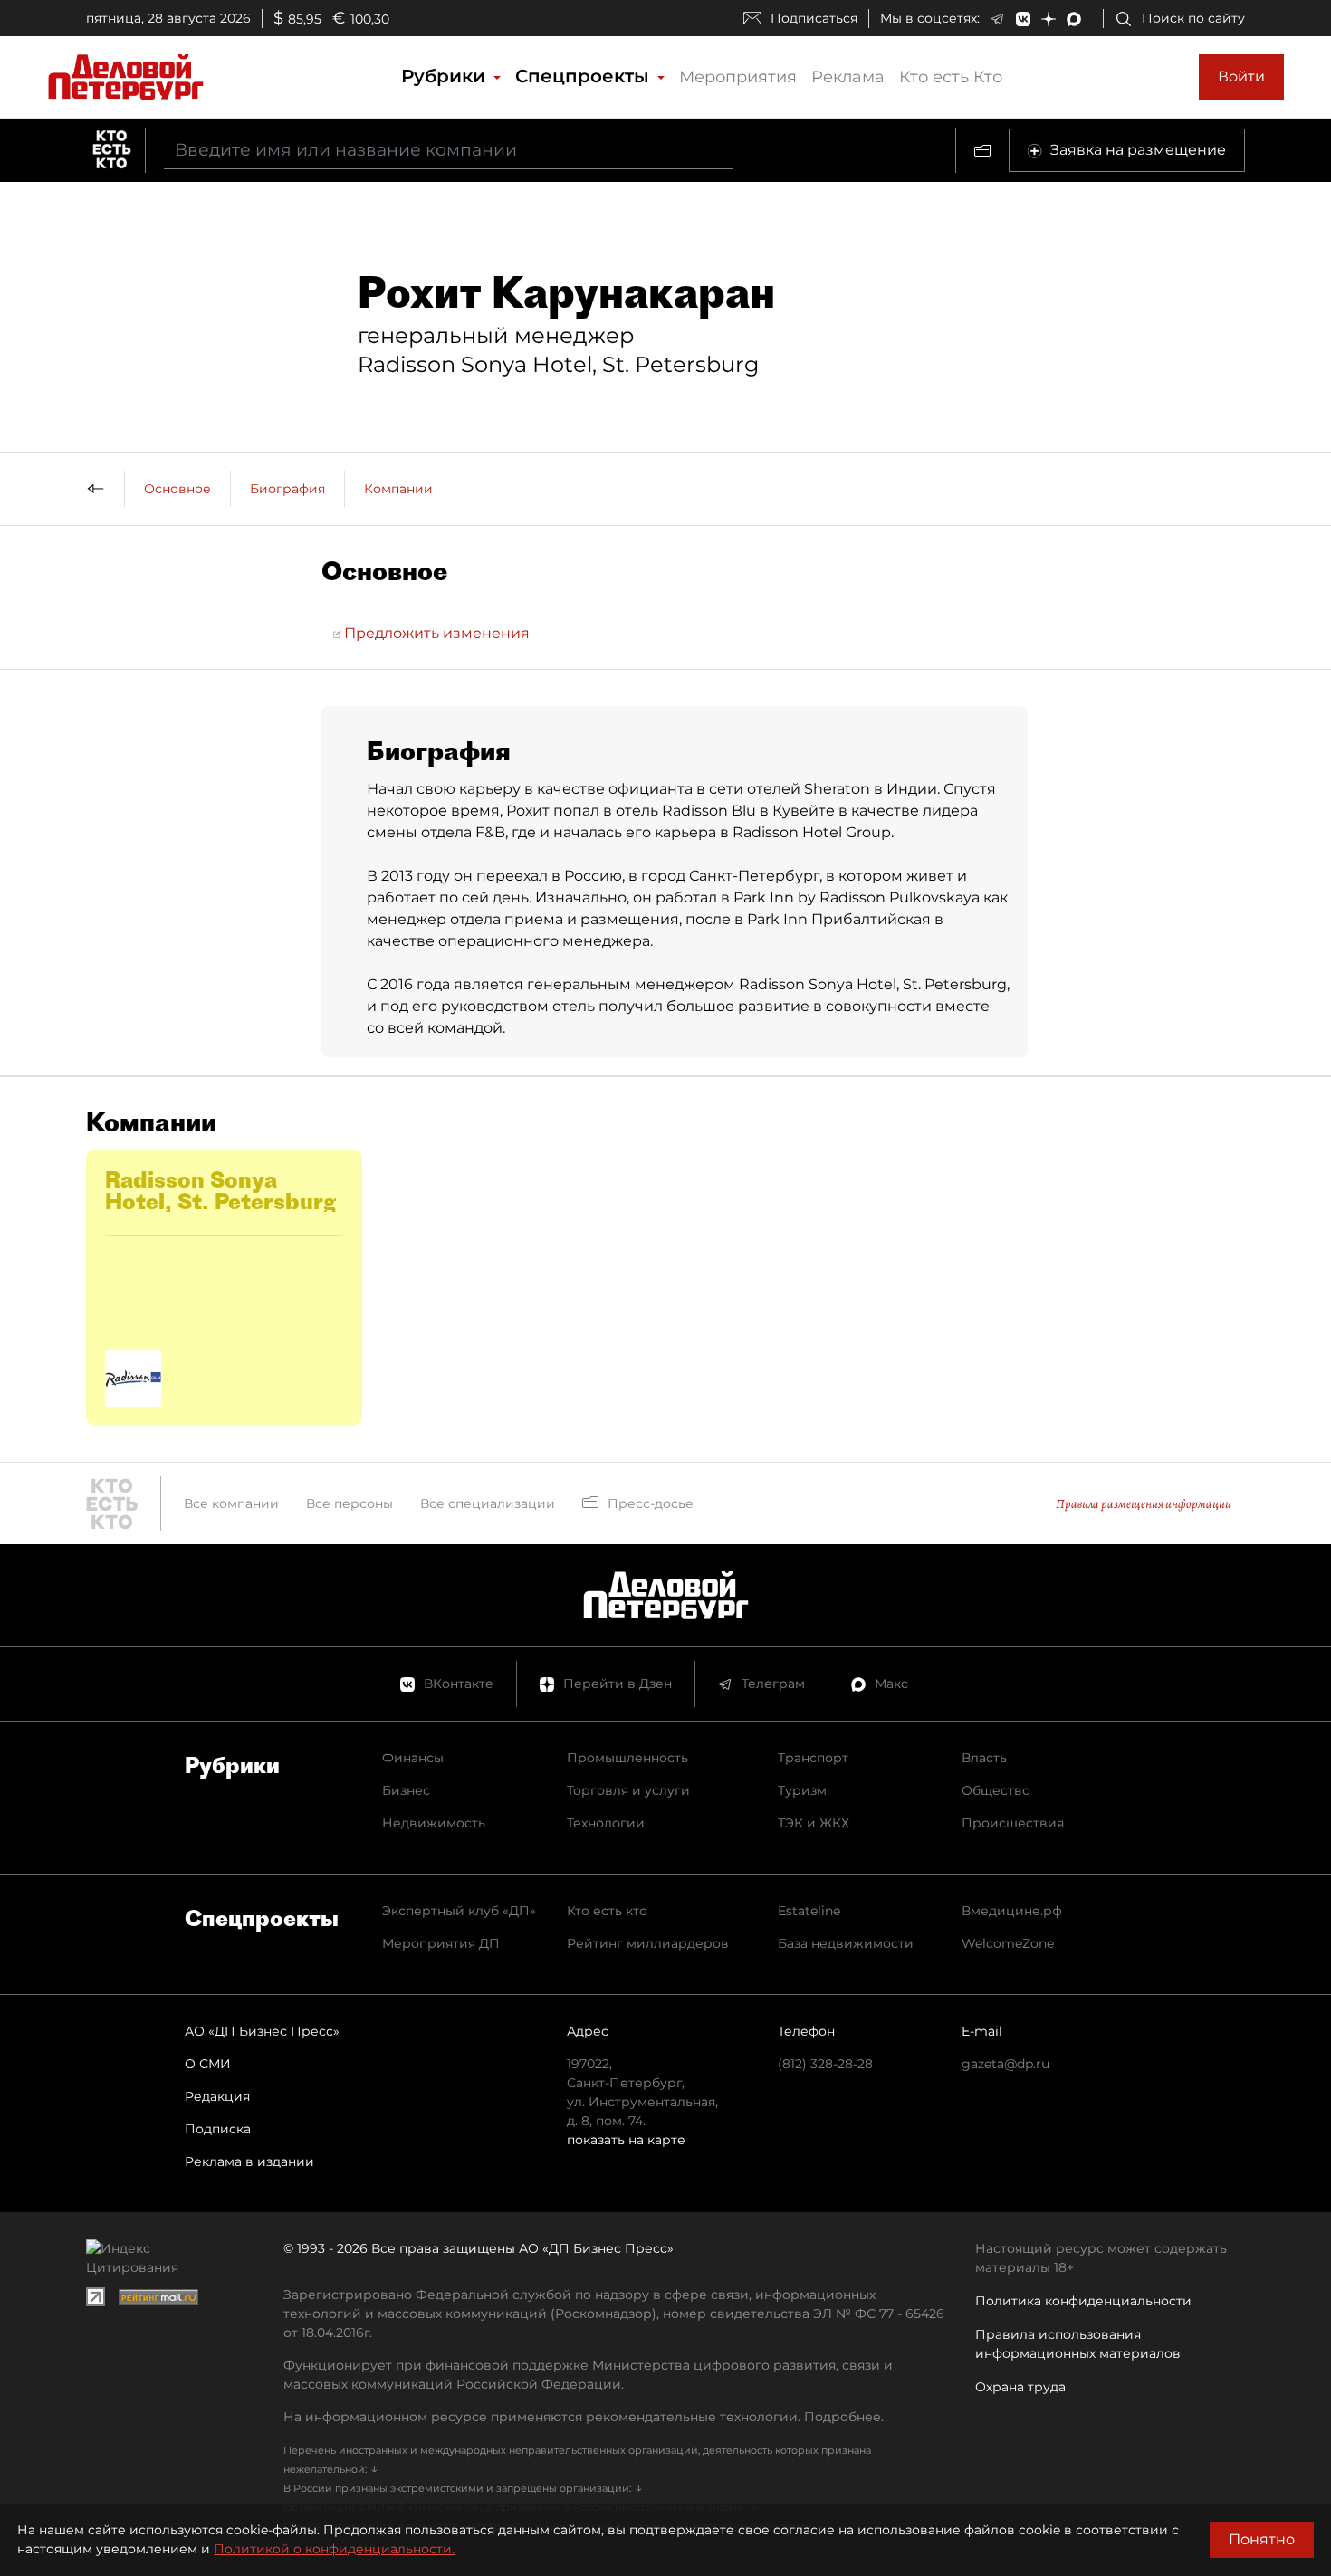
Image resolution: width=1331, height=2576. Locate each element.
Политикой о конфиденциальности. (334, 2549)
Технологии (606, 1823)
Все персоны (350, 1503)
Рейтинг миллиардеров (648, 1943)
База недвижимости (846, 1943)
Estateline (809, 1911)
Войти (1241, 76)
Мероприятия (738, 77)
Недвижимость (434, 1823)
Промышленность (627, 1758)
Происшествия (1013, 1823)
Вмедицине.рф (1012, 1911)
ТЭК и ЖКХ (814, 1823)
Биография (287, 489)
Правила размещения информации (1144, 1504)
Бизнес (406, 1790)
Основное (177, 489)
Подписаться (814, 18)
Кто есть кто (607, 1911)
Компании (398, 489)
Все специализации (488, 1503)
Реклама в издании (249, 2161)
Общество (996, 1790)
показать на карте (626, 2140)
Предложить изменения (435, 633)
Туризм (802, 1790)
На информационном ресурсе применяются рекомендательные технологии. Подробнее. (584, 2417)
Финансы (413, 1758)
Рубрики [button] (446, 76)
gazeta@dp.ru (1005, 2064)
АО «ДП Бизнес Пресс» (262, 2031)
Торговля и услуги (628, 1790)
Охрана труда (1020, 2387)
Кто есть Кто (951, 77)
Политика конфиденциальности (1083, 2301)
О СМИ (208, 2064)
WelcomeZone (1008, 1943)
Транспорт (813, 1758)
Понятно (1262, 2539)
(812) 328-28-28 (825, 2064)
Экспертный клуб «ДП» (459, 1911)
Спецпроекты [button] (585, 76)
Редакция (217, 2096)
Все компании (231, 1503)
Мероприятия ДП (441, 1943)
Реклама (848, 77)
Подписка (218, 2129)
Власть (984, 1758)
